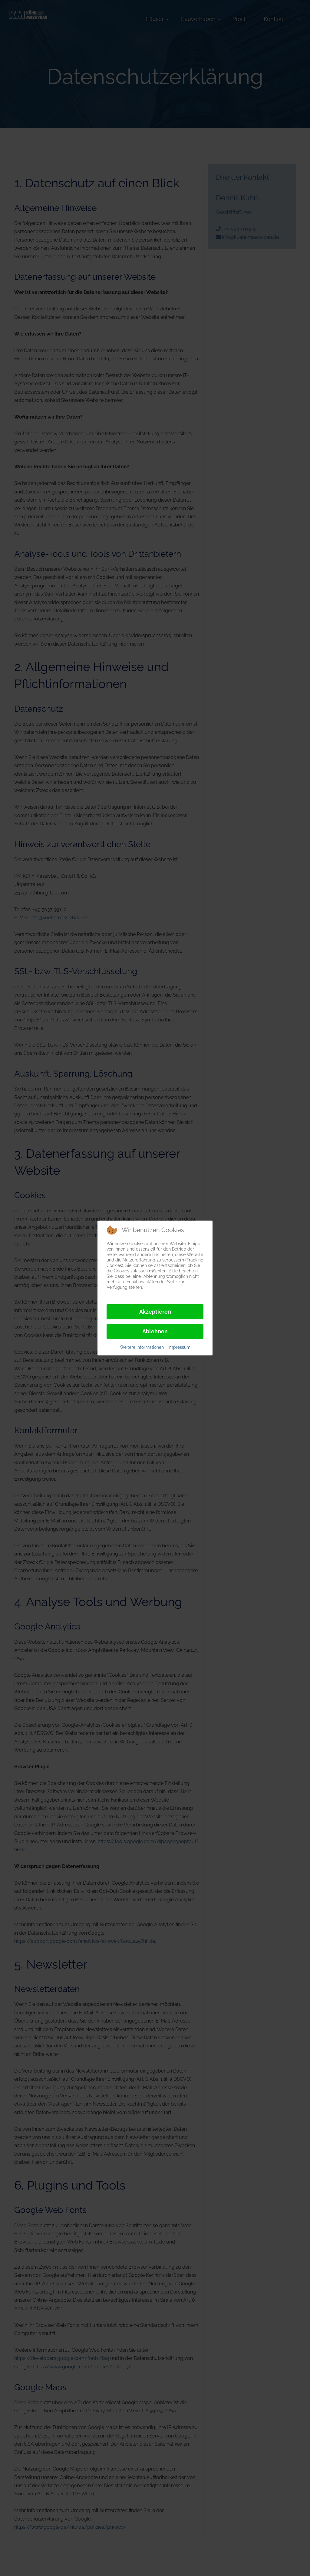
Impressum (179, 1347)
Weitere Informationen (142, 1347)
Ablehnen (155, 1331)
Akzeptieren (155, 1312)
